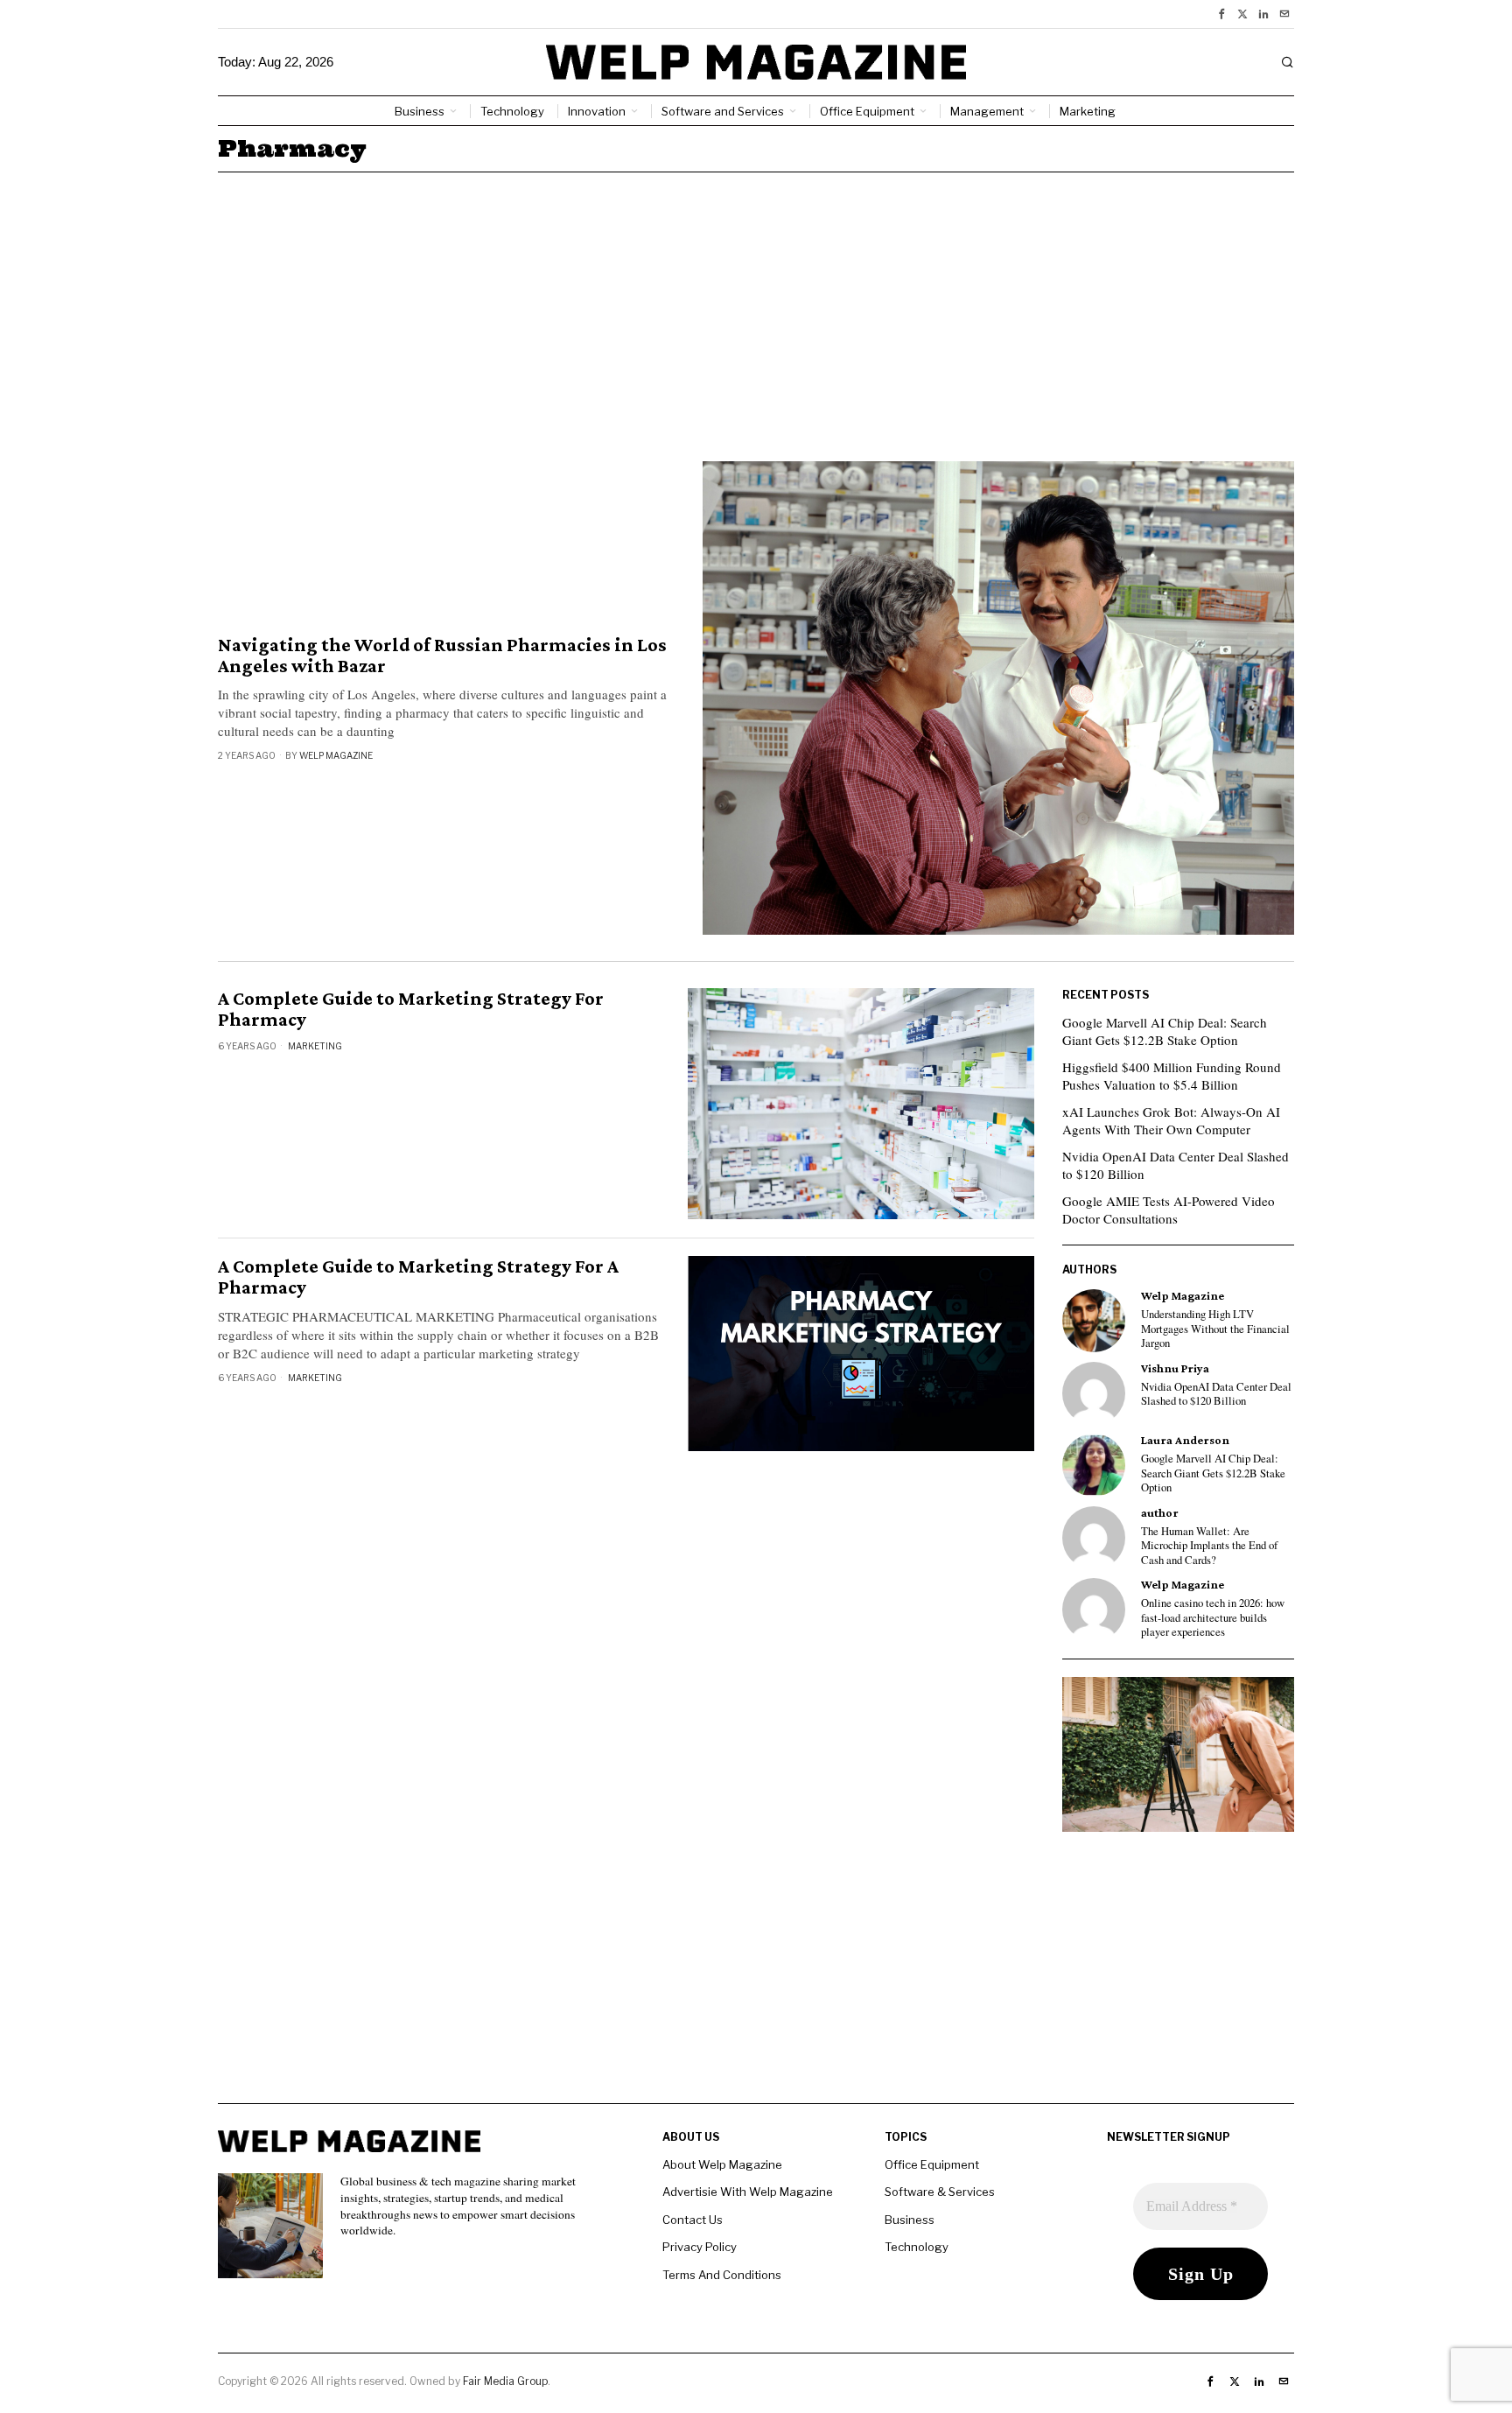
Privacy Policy (700, 2247)
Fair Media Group (505, 2381)
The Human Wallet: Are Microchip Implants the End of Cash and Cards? (1209, 1546)
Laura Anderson (1185, 1440)
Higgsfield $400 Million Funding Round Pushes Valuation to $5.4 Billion (1172, 1076)
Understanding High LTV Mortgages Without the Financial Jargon (1215, 1329)
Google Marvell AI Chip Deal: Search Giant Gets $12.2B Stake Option (1165, 1031)
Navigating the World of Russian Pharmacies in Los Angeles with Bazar (442, 656)
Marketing (315, 1046)
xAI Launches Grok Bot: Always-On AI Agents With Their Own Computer (1171, 1120)
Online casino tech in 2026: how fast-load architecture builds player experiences (1213, 1618)
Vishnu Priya (1175, 1368)
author (1160, 1513)
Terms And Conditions (722, 2275)
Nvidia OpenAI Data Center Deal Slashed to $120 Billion (1176, 1165)
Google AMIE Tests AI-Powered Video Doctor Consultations (1169, 1210)
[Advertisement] (756, 304)
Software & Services (940, 2192)
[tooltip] (1221, 14)
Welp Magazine (336, 755)
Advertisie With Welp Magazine (748, 2192)
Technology (917, 2247)
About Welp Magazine (722, 2164)
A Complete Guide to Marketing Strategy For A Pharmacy (418, 1277)
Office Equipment (932, 2164)
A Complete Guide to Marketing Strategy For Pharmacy (411, 1009)
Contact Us (693, 2220)
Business (910, 2220)
